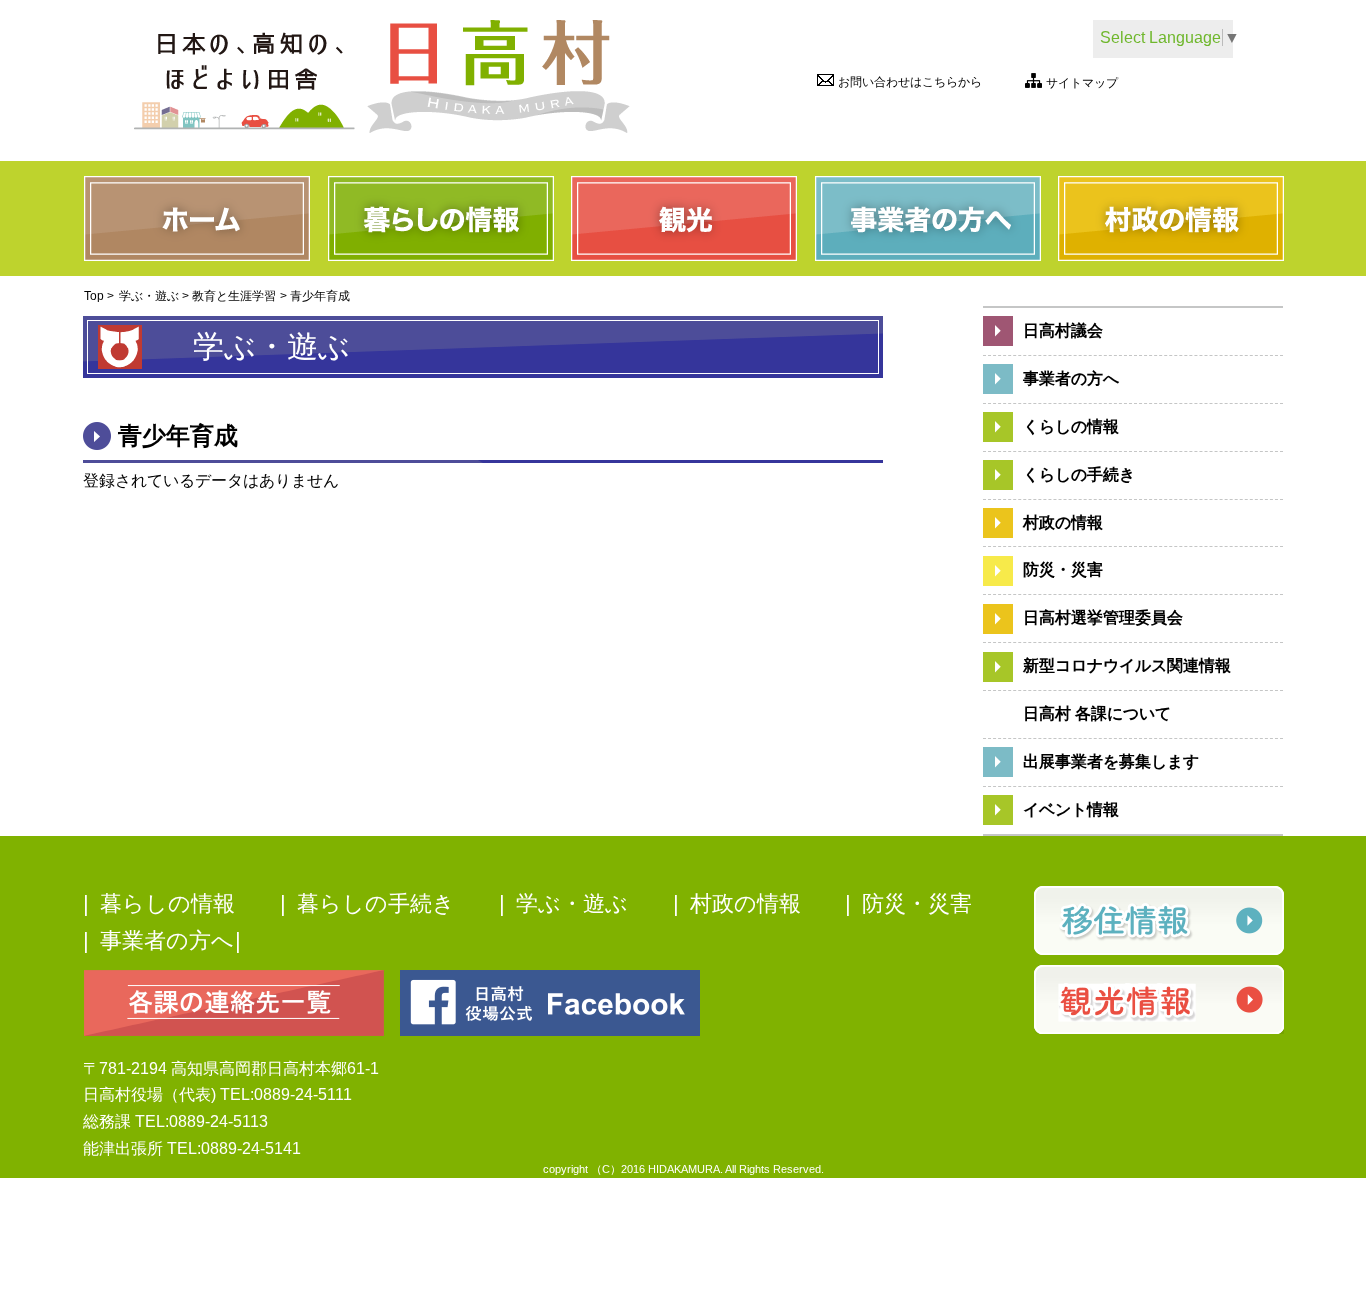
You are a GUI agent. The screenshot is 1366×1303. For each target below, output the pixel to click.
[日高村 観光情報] (1158, 999)
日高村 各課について (1097, 713)
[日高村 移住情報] (1158, 920)
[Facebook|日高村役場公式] (550, 1001)
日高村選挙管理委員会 (1103, 617)
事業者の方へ (1071, 378)
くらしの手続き (1079, 474)
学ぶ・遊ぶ (572, 903)
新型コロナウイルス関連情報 (1127, 665)
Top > (99, 296)
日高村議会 (1063, 330)
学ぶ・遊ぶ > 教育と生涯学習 (197, 296)
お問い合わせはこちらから (910, 82)
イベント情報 (1071, 809)
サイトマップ (1082, 83)
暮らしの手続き (376, 903)
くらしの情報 (1071, 426)
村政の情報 (1063, 522)
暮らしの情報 (167, 903)
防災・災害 (1063, 569)
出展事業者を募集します (1111, 761)
